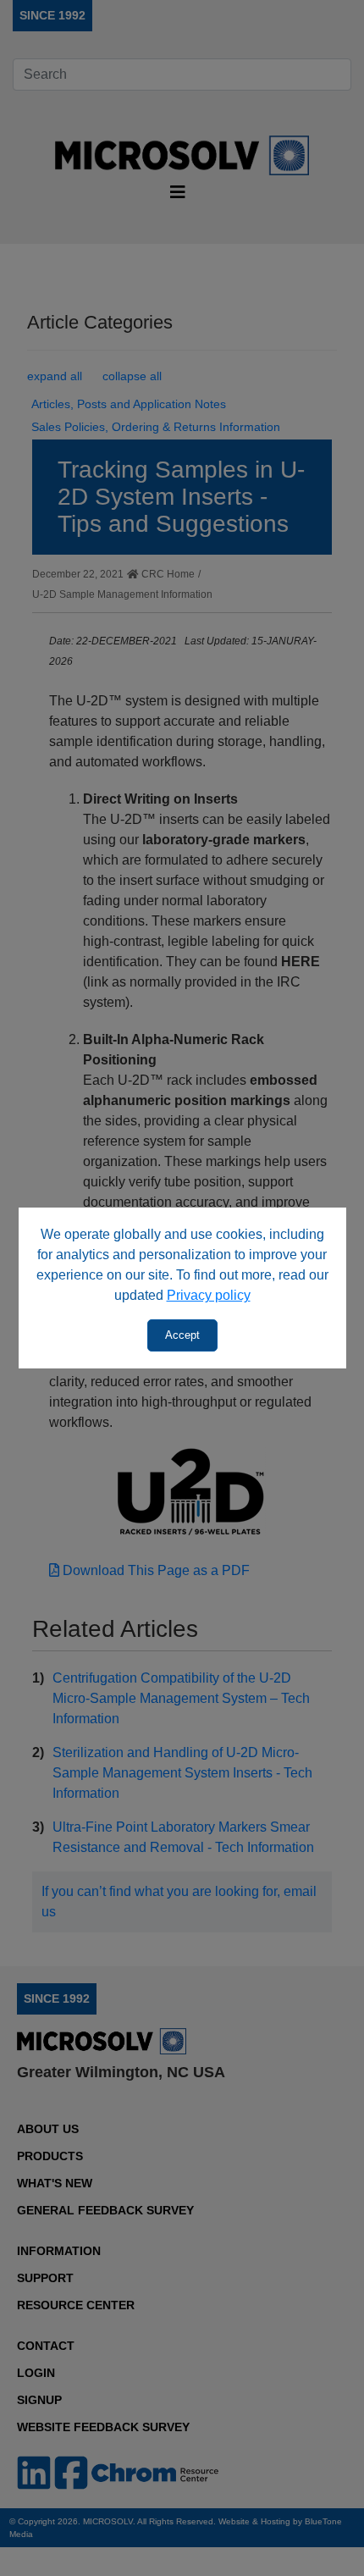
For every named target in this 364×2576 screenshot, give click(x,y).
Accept (182, 1335)
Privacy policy (209, 1295)
